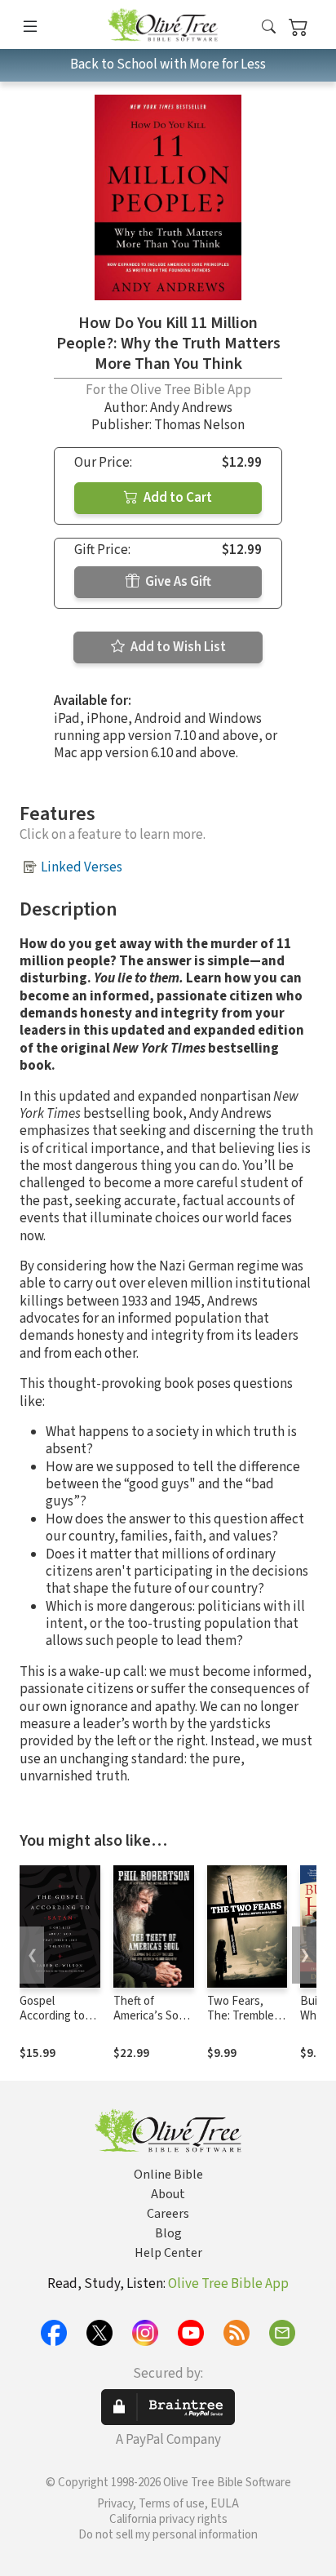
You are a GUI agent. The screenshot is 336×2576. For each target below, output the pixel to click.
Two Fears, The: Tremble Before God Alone (241, 2024)
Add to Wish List (177, 647)
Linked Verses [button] (82, 867)
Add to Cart (177, 498)
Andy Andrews (191, 408)
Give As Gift (177, 582)
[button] (269, 27)
